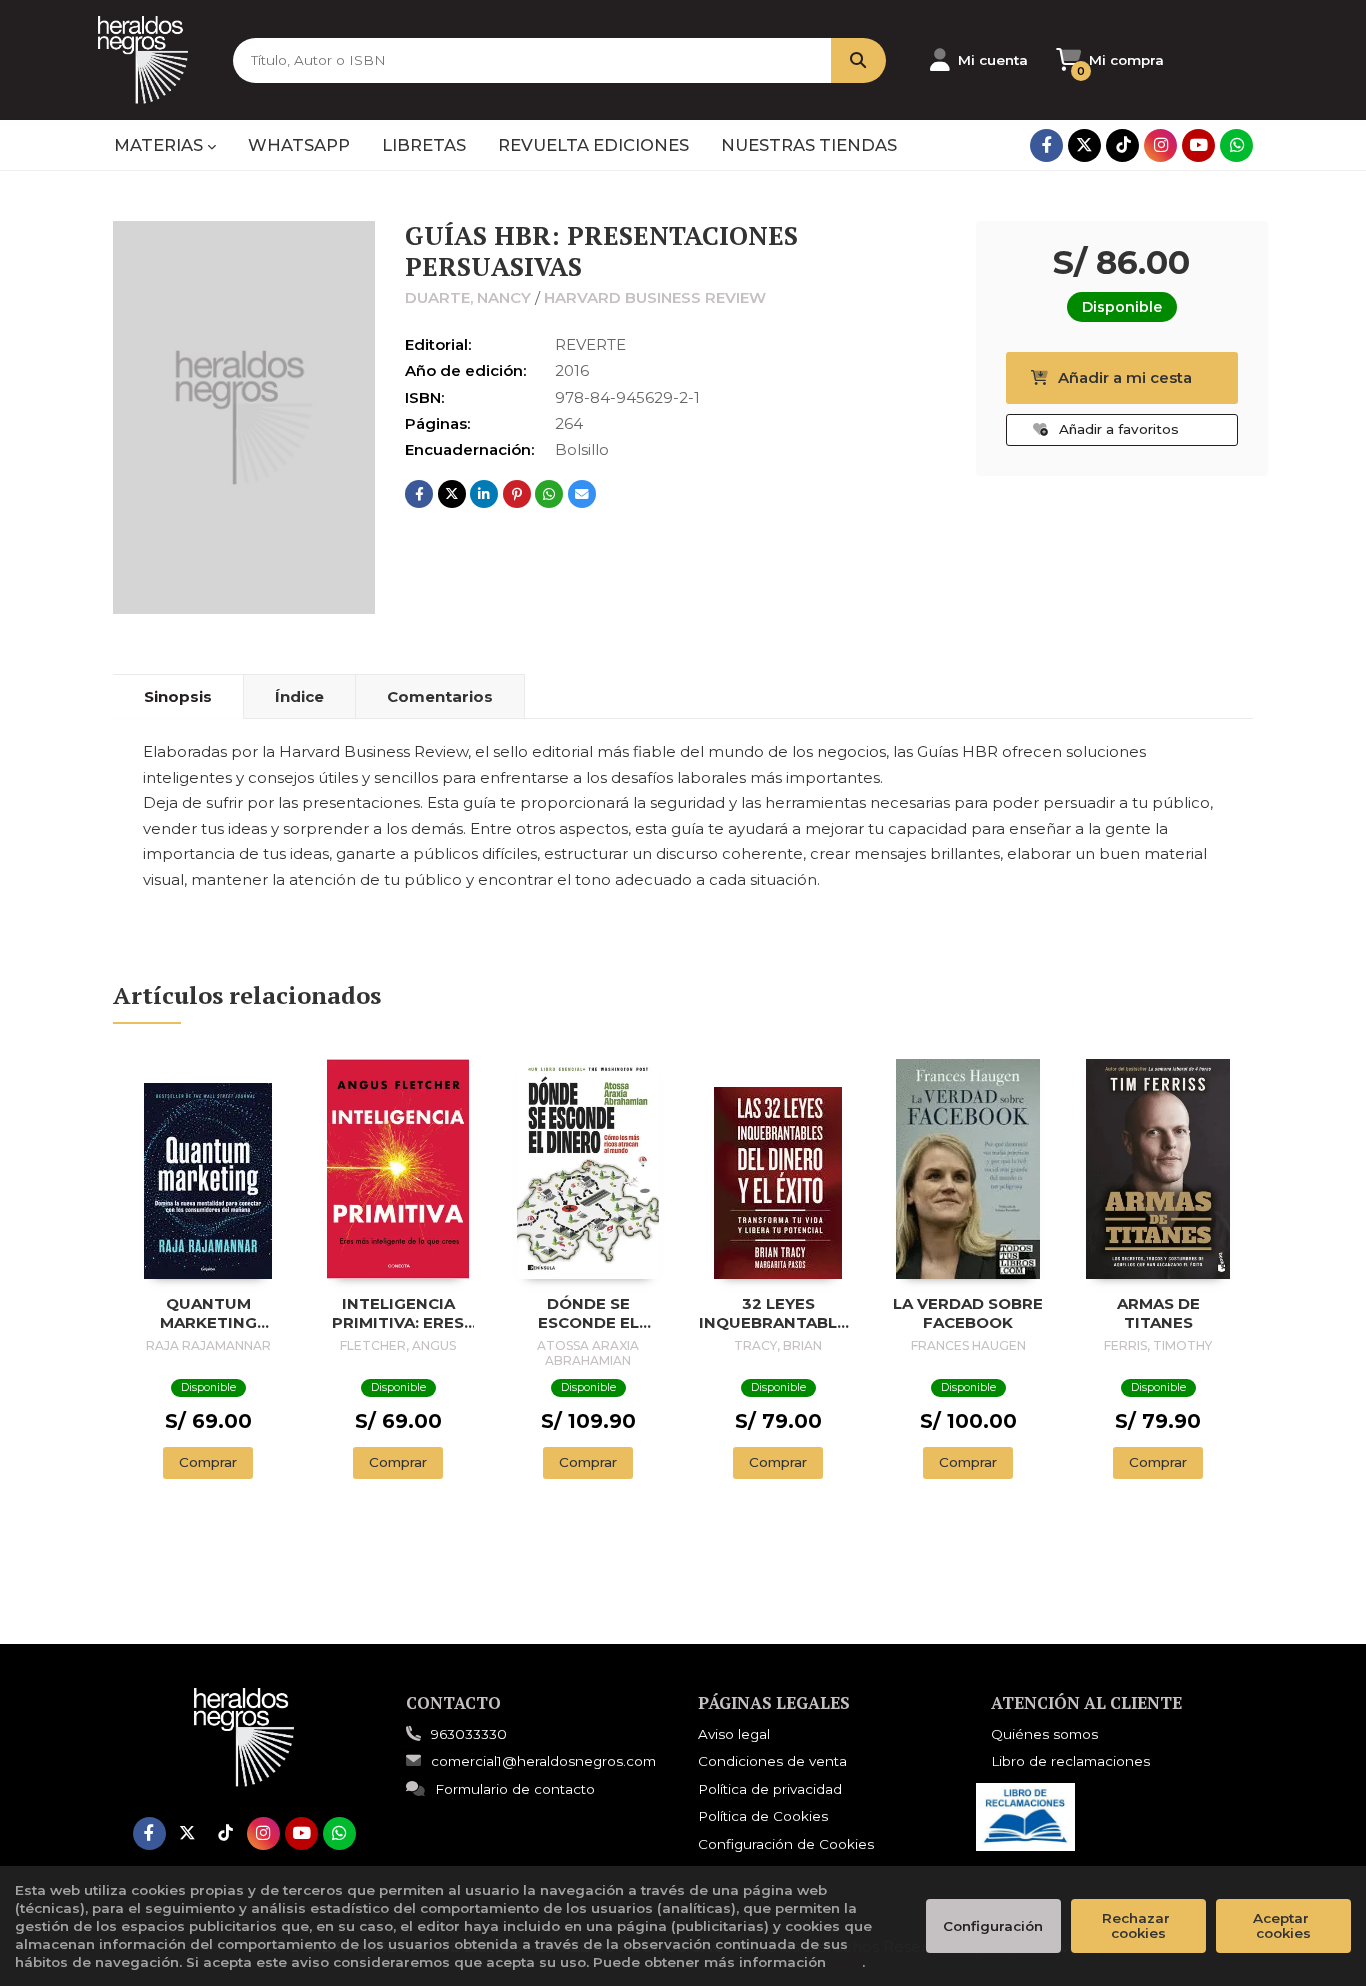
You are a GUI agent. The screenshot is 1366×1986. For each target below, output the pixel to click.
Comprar (208, 1462)
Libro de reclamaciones (1070, 1761)
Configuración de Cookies (786, 1844)
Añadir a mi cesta (1125, 377)
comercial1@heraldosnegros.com (543, 1761)
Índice (299, 696)
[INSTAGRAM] (1160, 145)
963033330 (469, 1734)
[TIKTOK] (1122, 145)
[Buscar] (858, 60)
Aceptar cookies (1283, 1925)
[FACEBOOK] (1046, 145)
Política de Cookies (763, 1816)
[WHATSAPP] (1236, 145)
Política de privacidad (770, 1789)
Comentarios (440, 696)
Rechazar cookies (1138, 1925)
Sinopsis (178, 696)
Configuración (993, 1926)
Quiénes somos (1044, 1734)
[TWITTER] (1084, 145)
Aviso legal (734, 1734)
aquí (846, 1962)
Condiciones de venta (772, 1761)
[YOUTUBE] (1198, 145)
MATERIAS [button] (160, 145)
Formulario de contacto (515, 1789)
